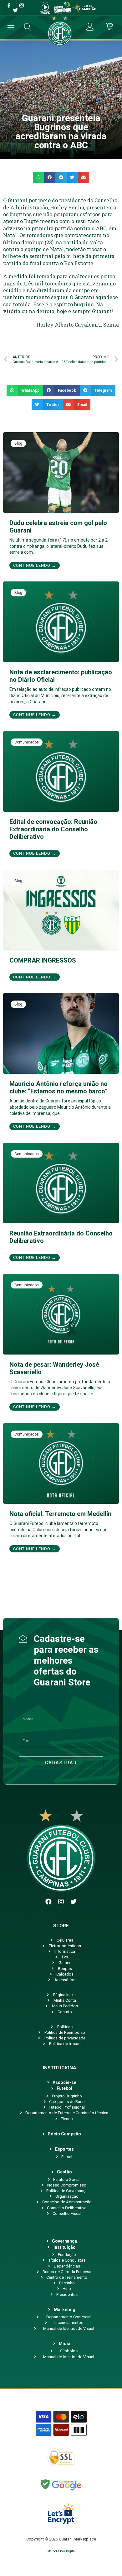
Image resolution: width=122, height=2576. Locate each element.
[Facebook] (48, 1902)
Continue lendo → (35, 565)
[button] (38, 177)
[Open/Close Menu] (11, 28)
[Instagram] (61, 1902)
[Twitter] (74, 1902)
